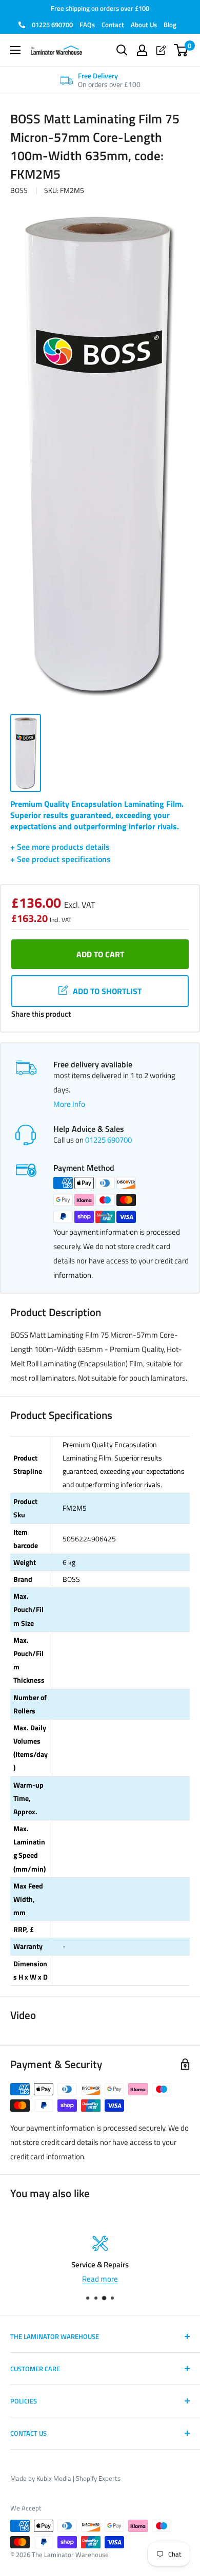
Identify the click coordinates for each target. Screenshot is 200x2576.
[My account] (142, 50)
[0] (181, 50)
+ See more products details (60, 847)
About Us (144, 25)
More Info (69, 1104)
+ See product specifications (61, 859)
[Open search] (122, 50)
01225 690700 (52, 25)
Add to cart (100, 954)
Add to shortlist (107, 991)
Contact (113, 25)
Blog (170, 25)
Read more (100, 2279)
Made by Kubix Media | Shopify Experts (65, 2478)
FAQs (87, 25)
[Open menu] (15, 50)
